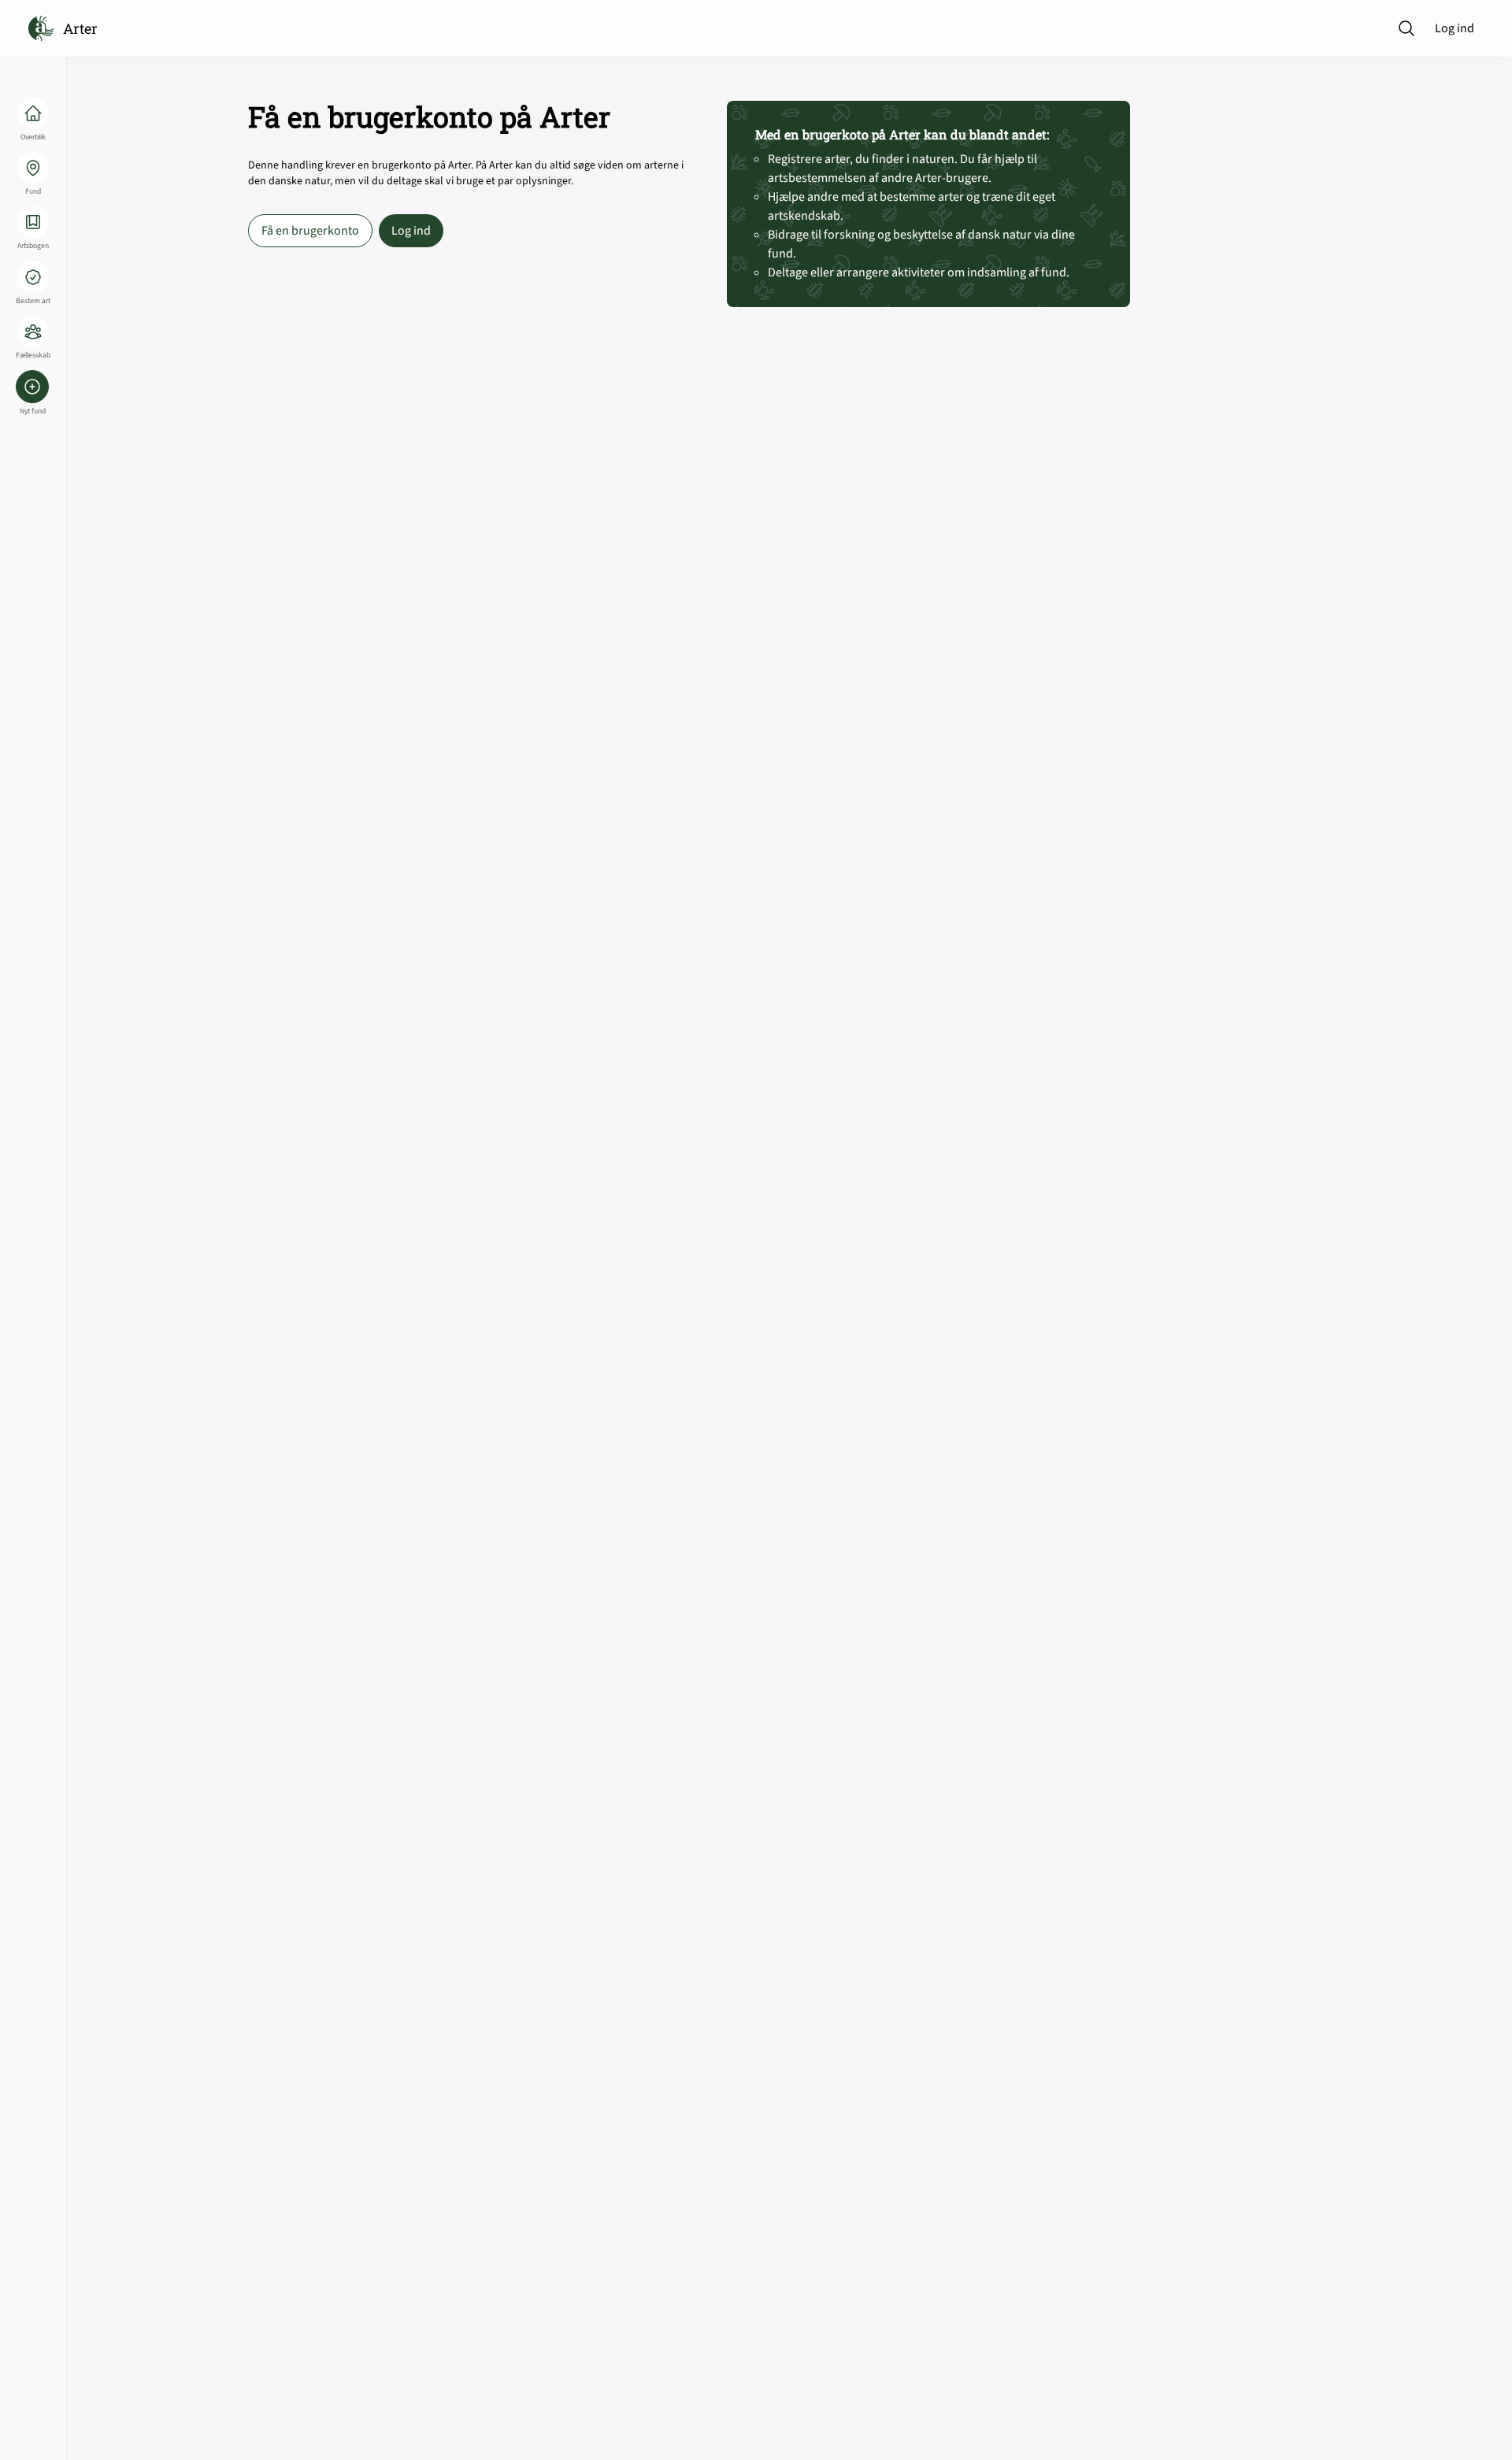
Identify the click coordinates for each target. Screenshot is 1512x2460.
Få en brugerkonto (310, 231)
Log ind (1455, 28)
